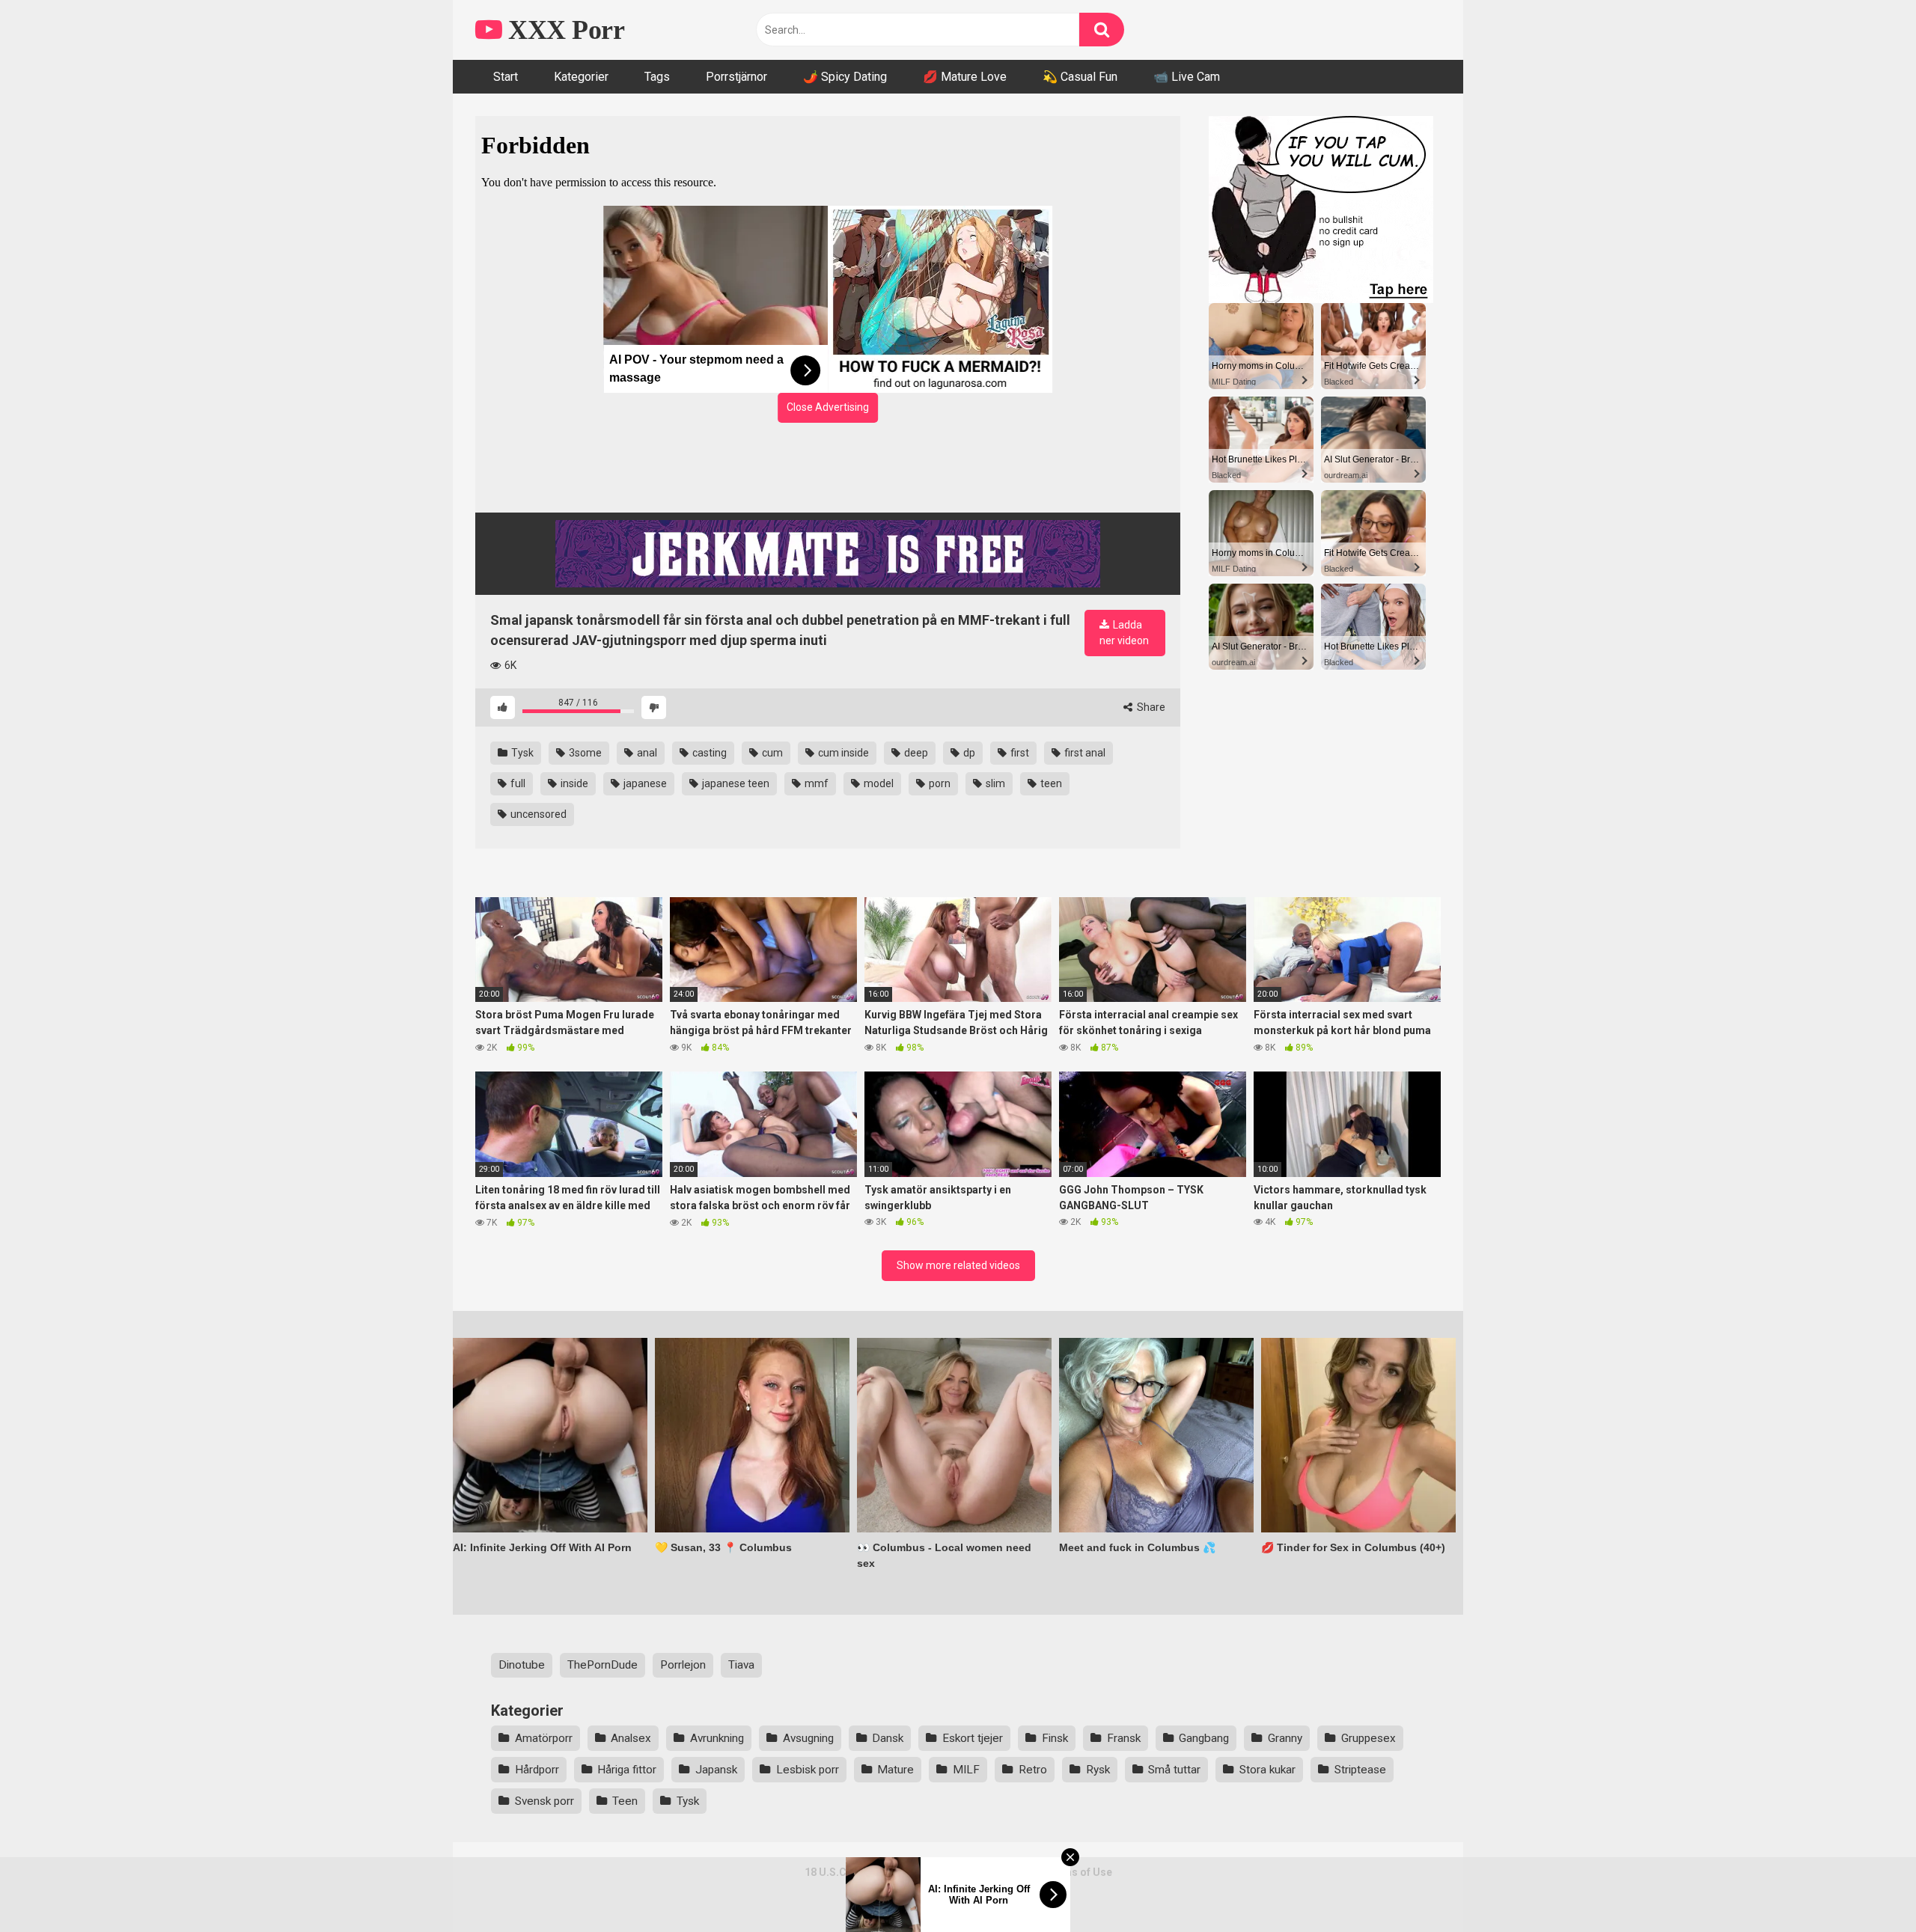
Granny (1285, 1738)
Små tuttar (1174, 1770)
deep (915, 753)
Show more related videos (958, 1265)
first (1019, 753)
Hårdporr (537, 1770)
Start (506, 77)
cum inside (842, 753)
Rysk (1098, 1770)
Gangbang (1204, 1738)
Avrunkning (717, 1738)
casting (708, 753)
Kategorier (581, 77)
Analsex (631, 1738)
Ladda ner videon (1124, 633)
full (517, 783)
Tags (657, 77)
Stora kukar (1267, 1770)
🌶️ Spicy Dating (845, 77)
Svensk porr (544, 1801)
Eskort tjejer (973, 1738)
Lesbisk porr (808, 1770)
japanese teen (735, 783)
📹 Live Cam (1187, 77)
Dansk (888, 1738)
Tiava (741, 1665)
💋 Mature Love (965, 77)
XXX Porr (563, 30)
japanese (644, 783)
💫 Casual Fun (1080, 77)
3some (584, 753)
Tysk (521, 753)
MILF (966, 1770)
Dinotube (522, 1665)
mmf (815, 783)
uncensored (537, 814)
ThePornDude (602, 1665)
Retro (1033, 1770)
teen (1050, 783)
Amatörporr (544, 1738)
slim (994, 783)
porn (939, 783)
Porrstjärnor (736, 77)
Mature (896, 1770)
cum (771, 753)
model (878, 783)
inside (573, 783)
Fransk (1124, 1738)
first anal (1084, 753)
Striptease (1360, 1770)
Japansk (716, 1770)
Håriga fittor (627, 1770)
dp (968, 753)
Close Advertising (828, 407)
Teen (625, 1801)
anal (646, 753)
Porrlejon (683, 1665)
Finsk (1055, 1738)
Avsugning (808, 1738)
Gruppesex (1369, 1738)
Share (1150, 707)
